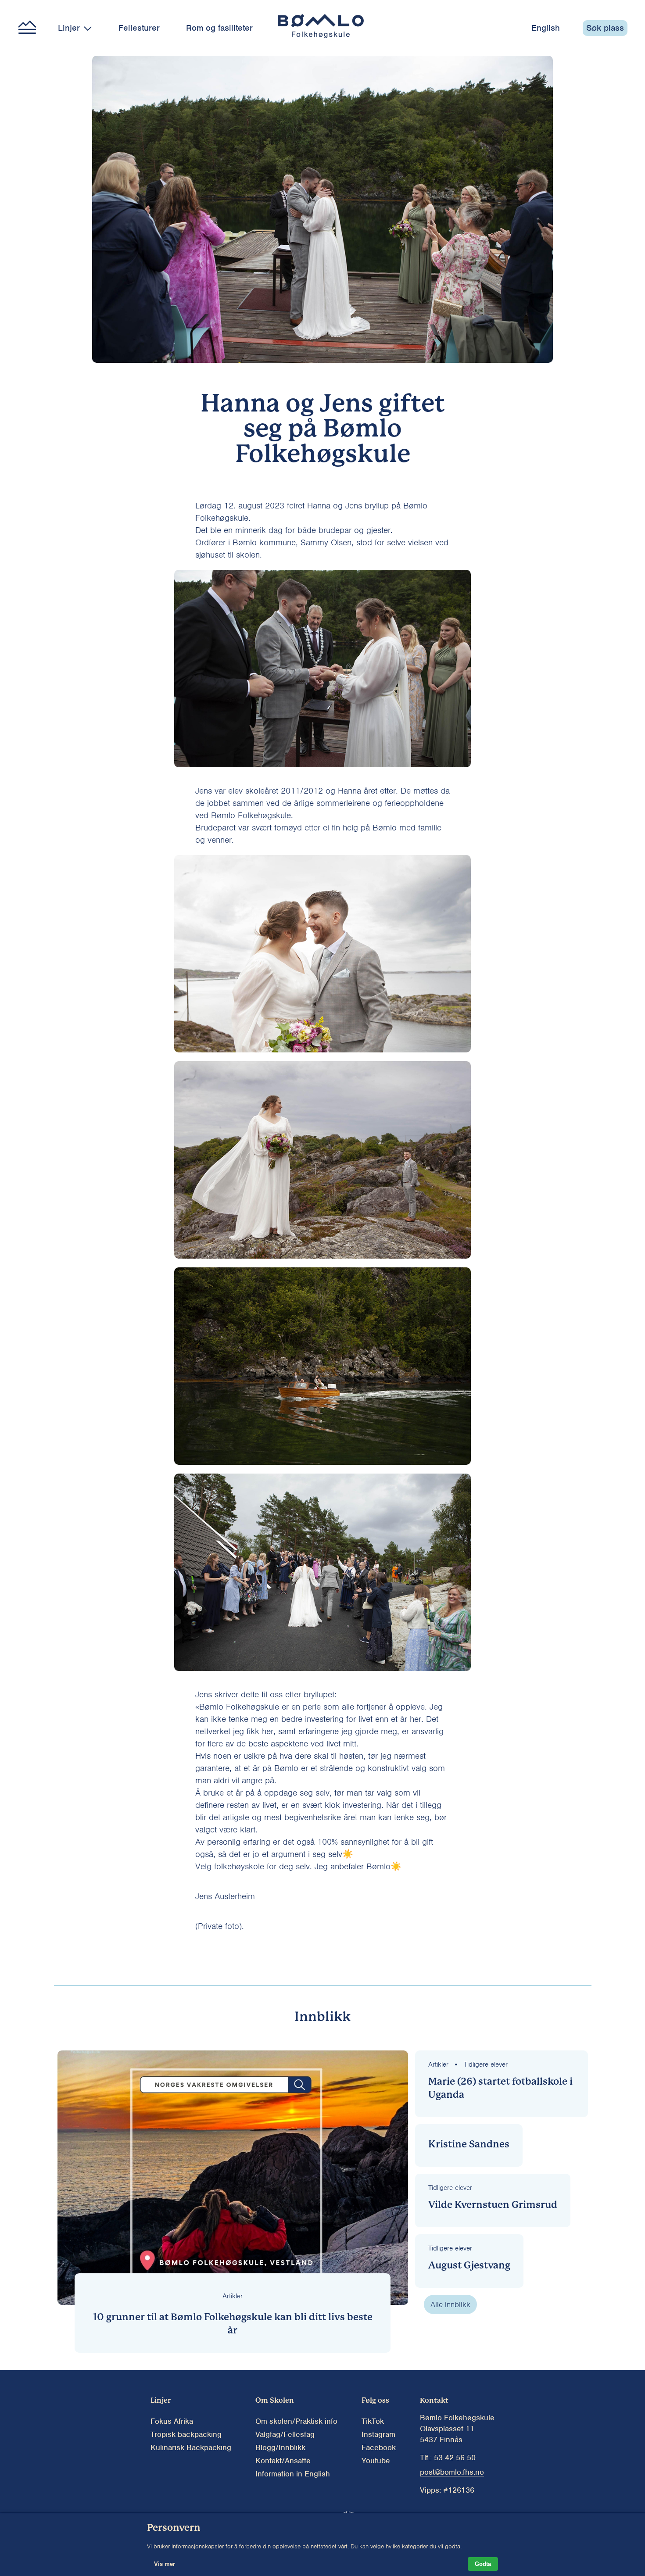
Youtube (376, 2461)
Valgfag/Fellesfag (285, 2434)
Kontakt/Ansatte (283, 2461)
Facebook (379, 2447)
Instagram (378, 2434)
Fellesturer (139, 28)
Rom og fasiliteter (219, 28)
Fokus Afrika (172, 2421)
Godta (483, 2564)
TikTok (373, 2421)
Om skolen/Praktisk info (296, 2421)
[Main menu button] (27, 28)
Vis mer (165, 2564)
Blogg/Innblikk (280, 2447)
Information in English (293, 2474)
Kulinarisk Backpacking (191, 2447)
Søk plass (605, 28)
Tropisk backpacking (186, 2434)
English (546, 28)
